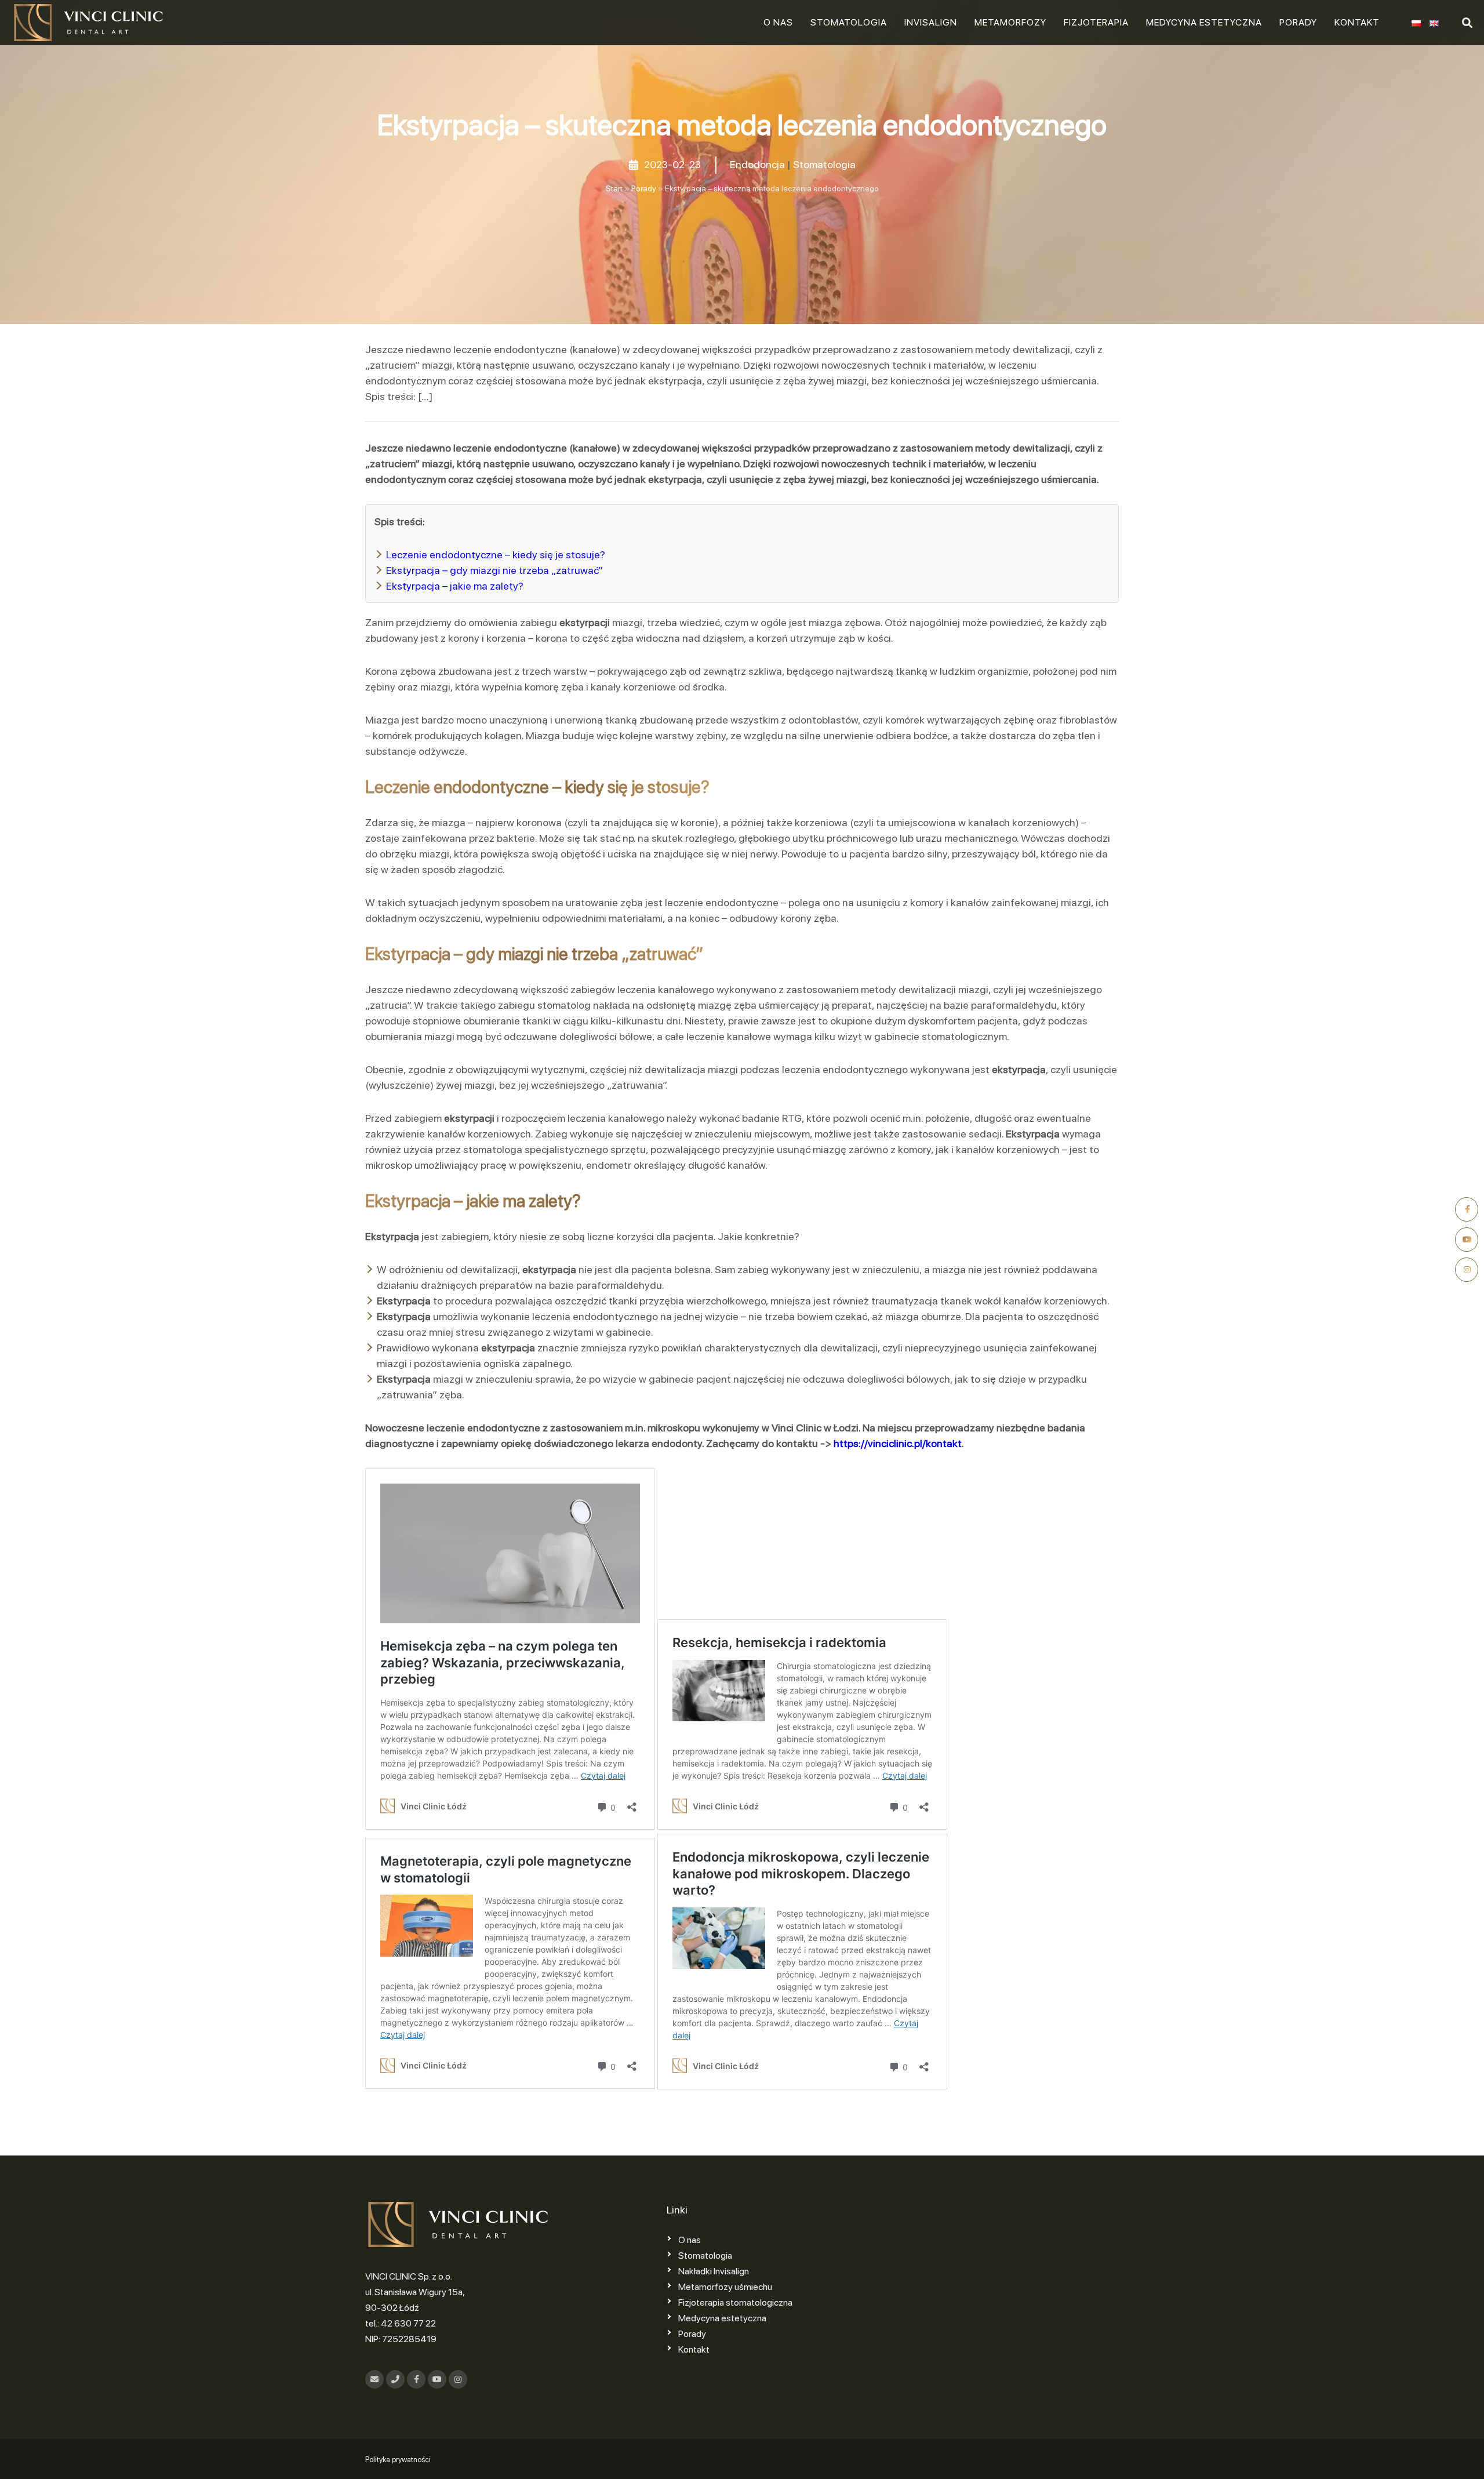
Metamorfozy (1010, 22)
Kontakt (1357, 22)
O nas (778, 22)
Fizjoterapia (1096, 22)
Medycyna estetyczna (1204, 22)
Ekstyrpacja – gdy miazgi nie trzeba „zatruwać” (494, 570)
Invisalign (931, 22)
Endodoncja (757, 164)
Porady (1298, 22)
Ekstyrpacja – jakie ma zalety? (455, 586)
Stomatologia (849, 22)
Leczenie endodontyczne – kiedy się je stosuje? (496, 555)
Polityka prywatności (398, 2460)
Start (614, 188)
